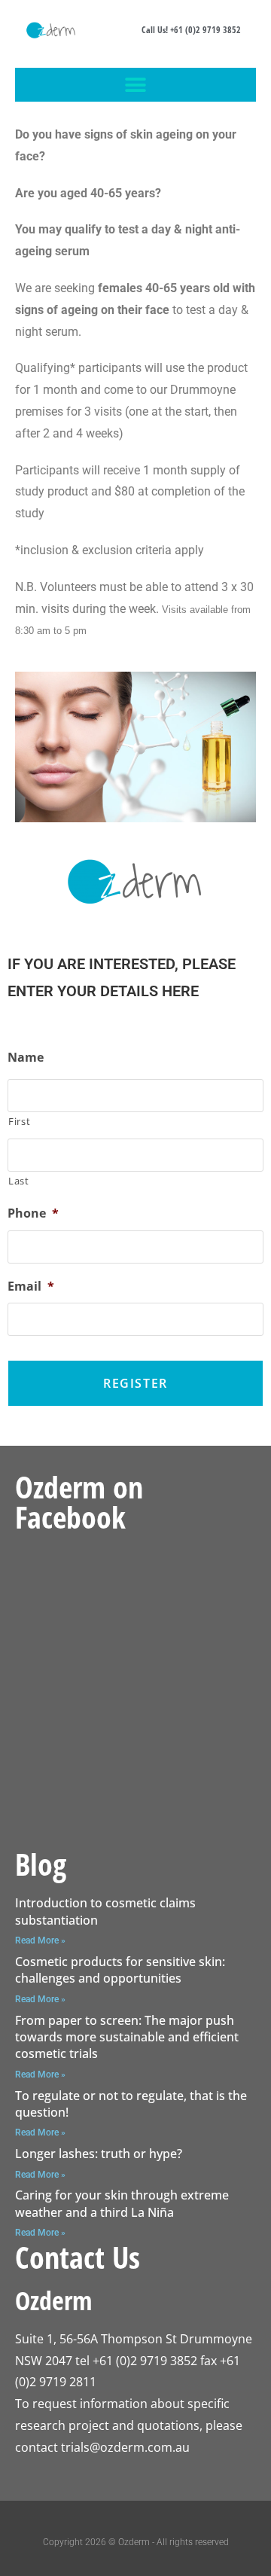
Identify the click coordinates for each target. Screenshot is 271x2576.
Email (31, 1286)
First (19, 1121)
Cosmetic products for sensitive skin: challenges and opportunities (120, 1970)
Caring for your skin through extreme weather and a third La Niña (122, 2203)
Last (19, 1181)
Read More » (40, 1940)
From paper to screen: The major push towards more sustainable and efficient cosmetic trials (127, 2037)
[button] (136, 85)
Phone (33, 1213)
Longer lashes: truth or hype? (99, 2154)
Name (26, 1058)
